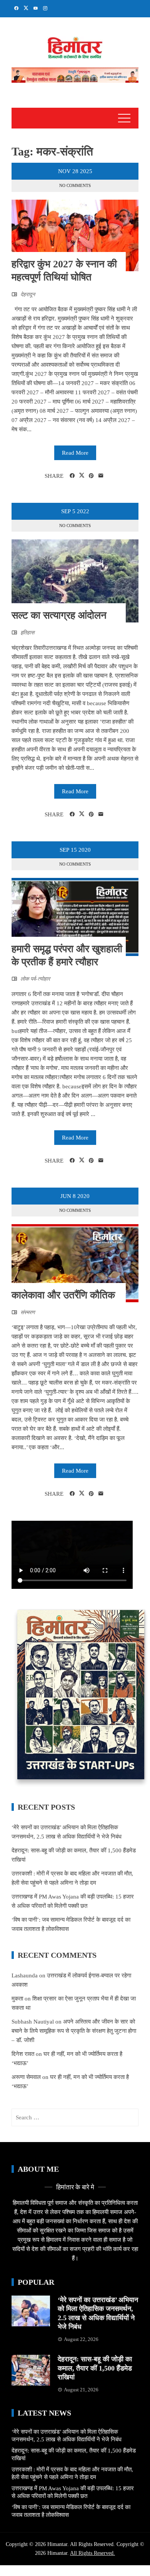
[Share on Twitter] (82, 475)
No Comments (75, 185)
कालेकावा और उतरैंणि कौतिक (63, 1295)
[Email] (101, 476)
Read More (75, 453)
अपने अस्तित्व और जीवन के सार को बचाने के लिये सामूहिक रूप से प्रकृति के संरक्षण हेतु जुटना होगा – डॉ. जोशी (74, 2031)
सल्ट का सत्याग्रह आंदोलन (59, 615)
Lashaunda (25, 1975)
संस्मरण (28, 1312)
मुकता (17, 1999)
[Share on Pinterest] (91, 476)
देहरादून (28, 294)
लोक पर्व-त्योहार (35, 979)
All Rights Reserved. (92, 2553)
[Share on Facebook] (72, 476)
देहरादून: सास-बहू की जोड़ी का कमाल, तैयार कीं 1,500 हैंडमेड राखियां (95, 2368)
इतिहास (27, 633)
